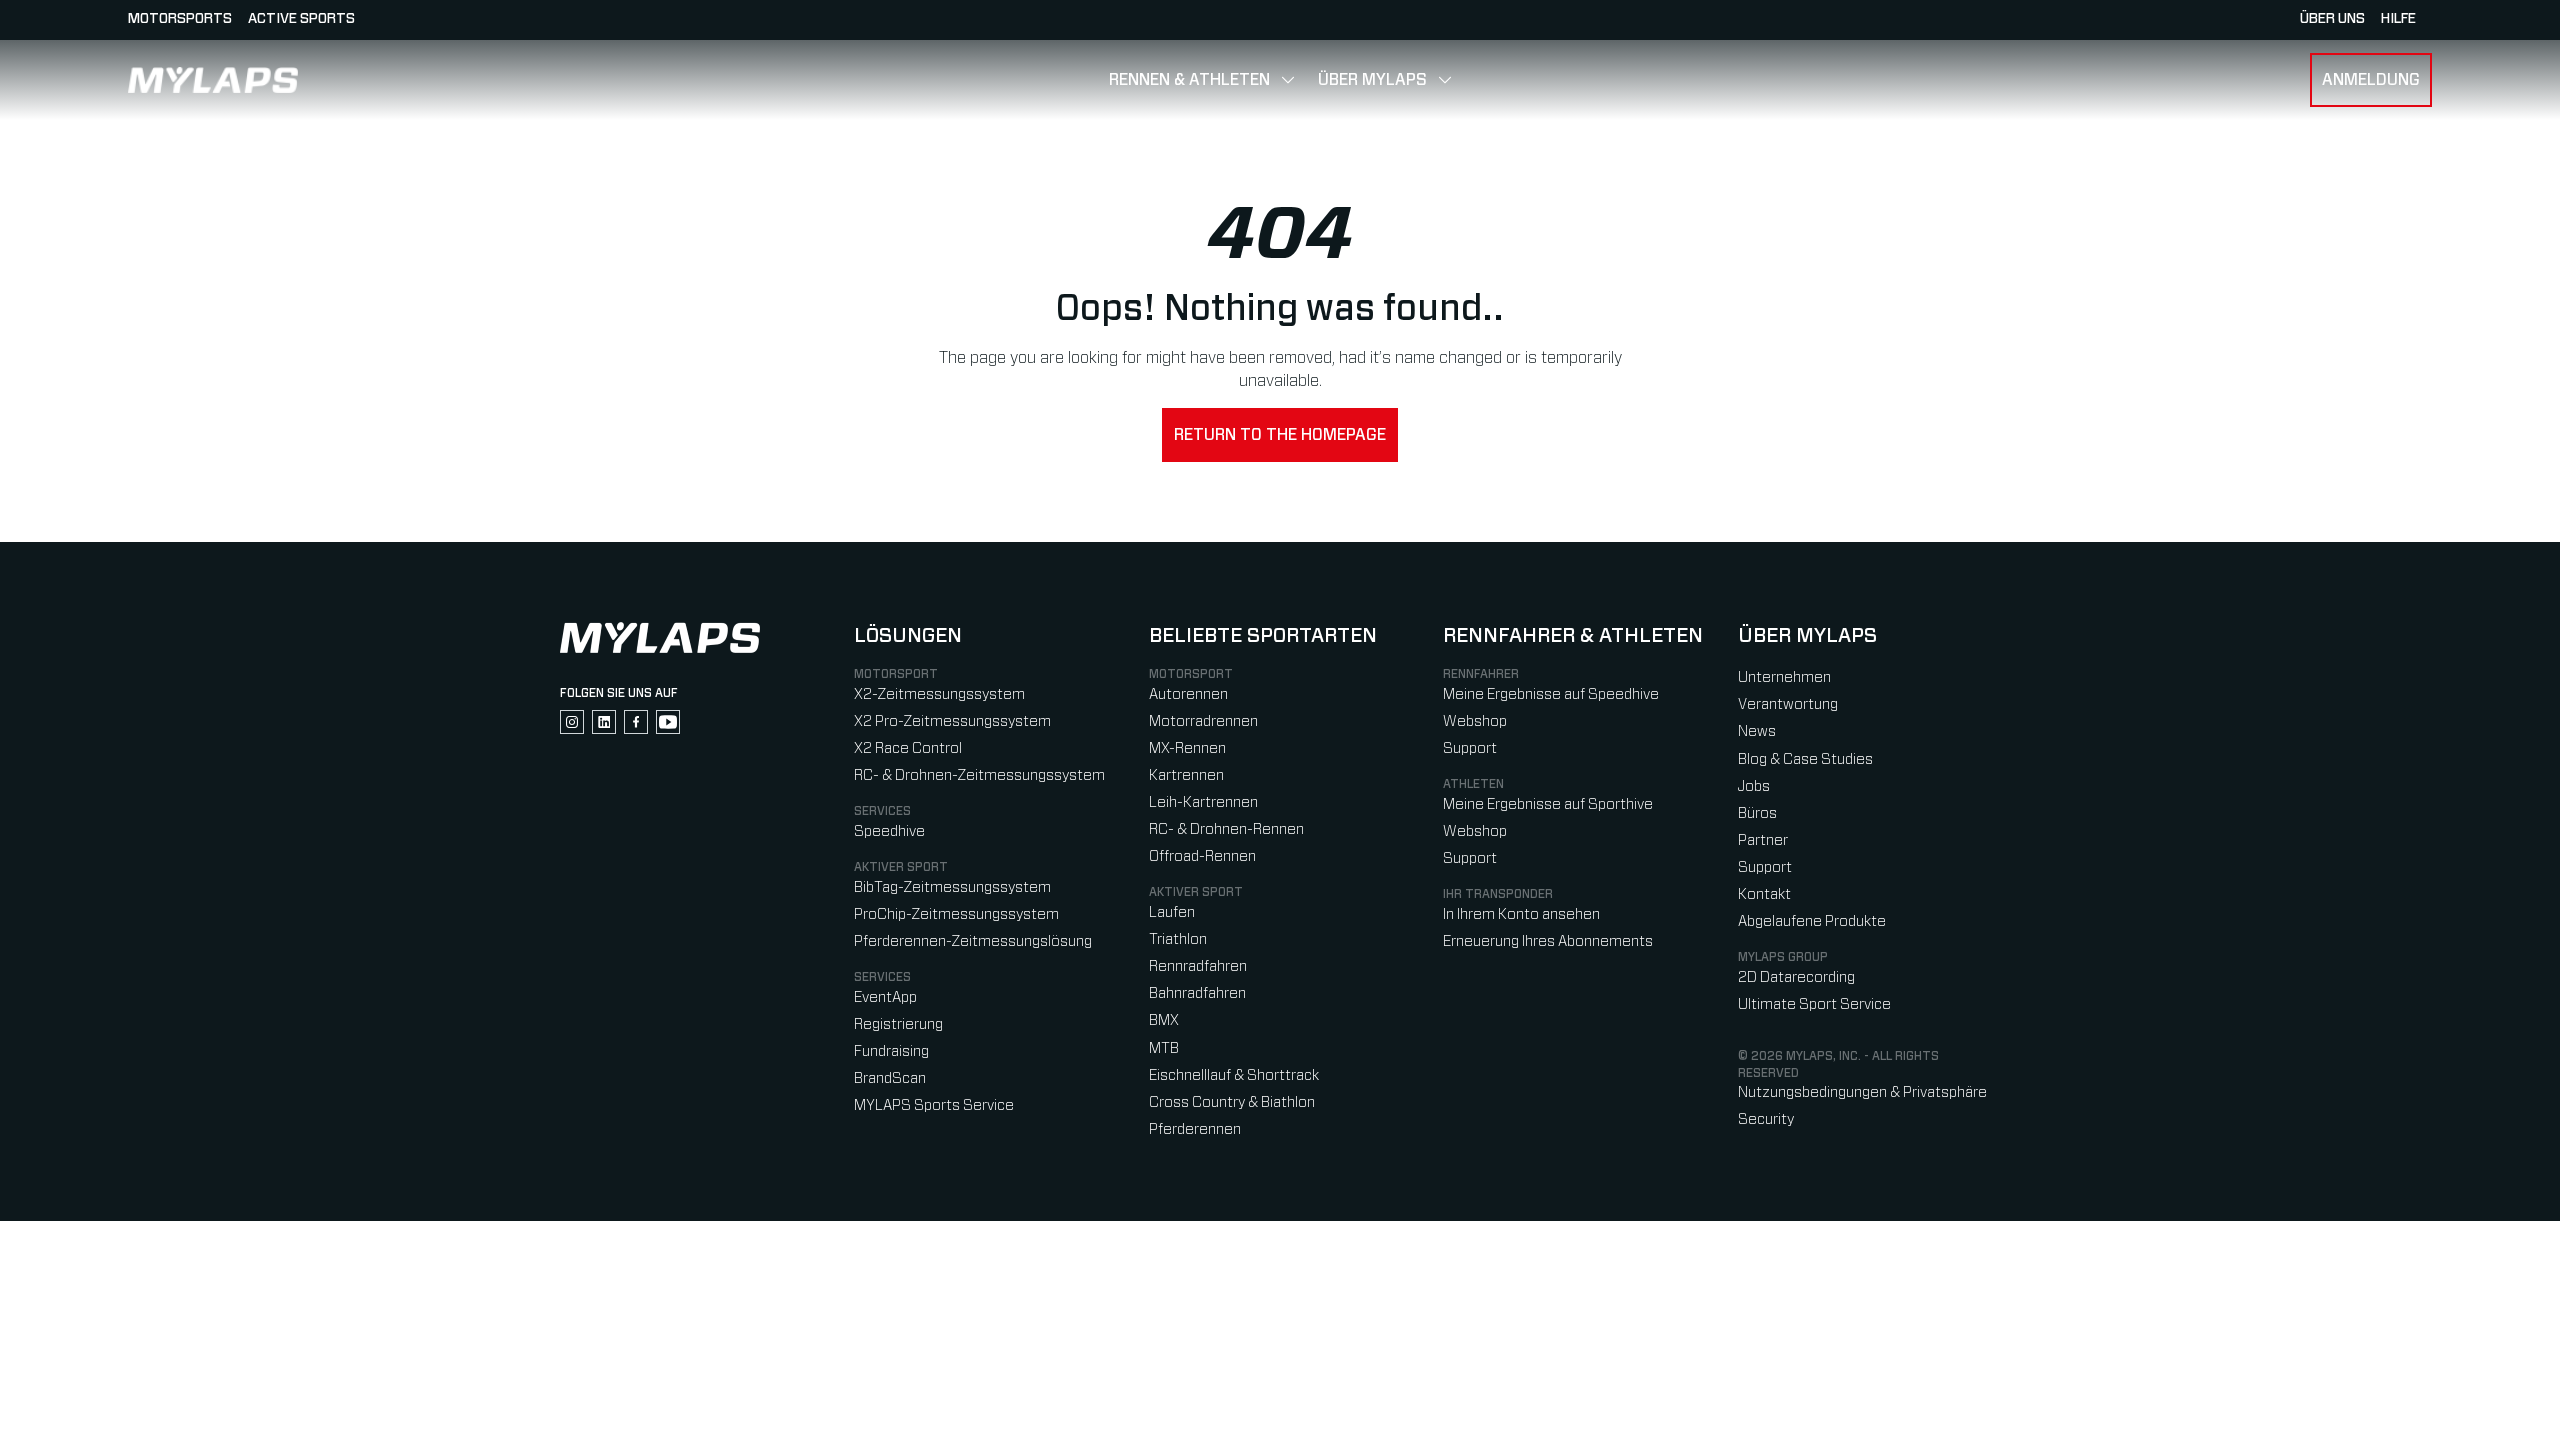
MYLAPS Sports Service (934, 1105)
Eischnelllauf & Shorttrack (1234, 1075)
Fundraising (891, 1051)
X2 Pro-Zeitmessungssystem (952, 721)
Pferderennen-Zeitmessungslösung (973, 941)
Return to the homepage (1280, 435)
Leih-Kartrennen (1203, 802)
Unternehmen (1784, 677)
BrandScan (890, 1078)
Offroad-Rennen (1202, 856)
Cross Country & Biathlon (1232, 1102)
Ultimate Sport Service (1814, 1004)
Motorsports (180, 19)
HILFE (2398, 19)
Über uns (2332, 19)
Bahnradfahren (1197, 993)
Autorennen (1188, 694)
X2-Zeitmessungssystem (939, 694)
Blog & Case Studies (1805, 759)
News (1757, 731)
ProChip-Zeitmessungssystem (956, 914)
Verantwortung (1788, 704)
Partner (1763, 840)
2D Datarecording (1796, 977)
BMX (1164, 1020)
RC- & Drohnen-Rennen (1226, 829)
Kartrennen (1186, 775)
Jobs (1754, 786)
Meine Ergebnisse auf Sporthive (1548, 804)
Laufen (1172, 912)
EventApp (885, 997)
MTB (1164, 1048)
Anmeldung (2371, 80)
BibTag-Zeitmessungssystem (952, 887)
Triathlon (1178, 939)
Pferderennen (1195, 1129)
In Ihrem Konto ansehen (1521, 914)
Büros (1757, 813)
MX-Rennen (1187, 748)
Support (1470, 748)
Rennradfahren (1198, 966)
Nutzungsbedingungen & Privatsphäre (1862, 1092)
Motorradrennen (1203, 721)
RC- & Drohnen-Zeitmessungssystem (979, 775)
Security (1766, 1119)
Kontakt (1764, 894)
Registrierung (898, 1024)
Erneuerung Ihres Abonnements (1548, 941)
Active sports (301, 19)
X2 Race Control (908, 748)
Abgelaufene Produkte (1812, 921)
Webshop (1475, 721)
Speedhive (889, 831)
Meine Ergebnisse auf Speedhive (1551, 694)
